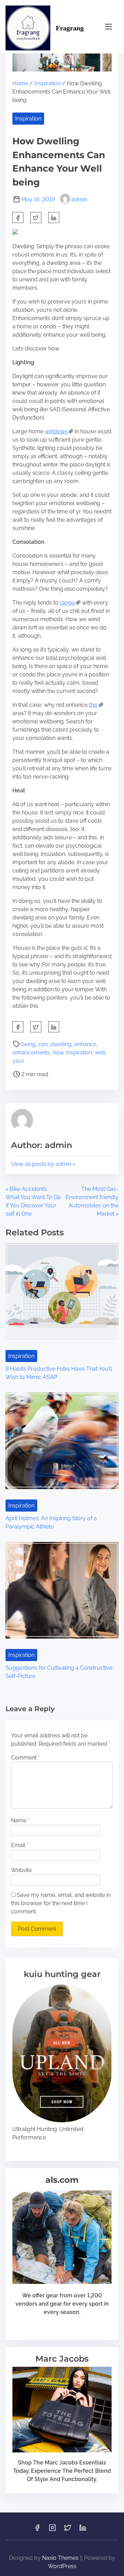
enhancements (31, 1053)
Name (20, 1820)
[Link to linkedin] (83, 2530)
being (28, 1044)
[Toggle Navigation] (108, 26)
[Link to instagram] (52, 2530)
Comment (25, 1758)
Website (21, 1870)
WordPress (62, 2566)
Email (20, 1845)
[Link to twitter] (68, 2530)
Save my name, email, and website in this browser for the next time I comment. (61, 1903)
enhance (85, 1044)
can (43, 1044)
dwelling (61, 1044)
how (58, 1053)
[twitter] (36, 218)
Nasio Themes (61, 2558)
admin (79, 199)
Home (20, 83)
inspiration (79, 1053)
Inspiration (48, 83)
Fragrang (70, 28)
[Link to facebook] (37, 2530)
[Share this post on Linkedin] (54, 218)
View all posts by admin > (43, 1164)
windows (56, 431)
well (100, 1053)
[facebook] (18, 218)
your (18, 1061)
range (67, 603)
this (93, 705)
